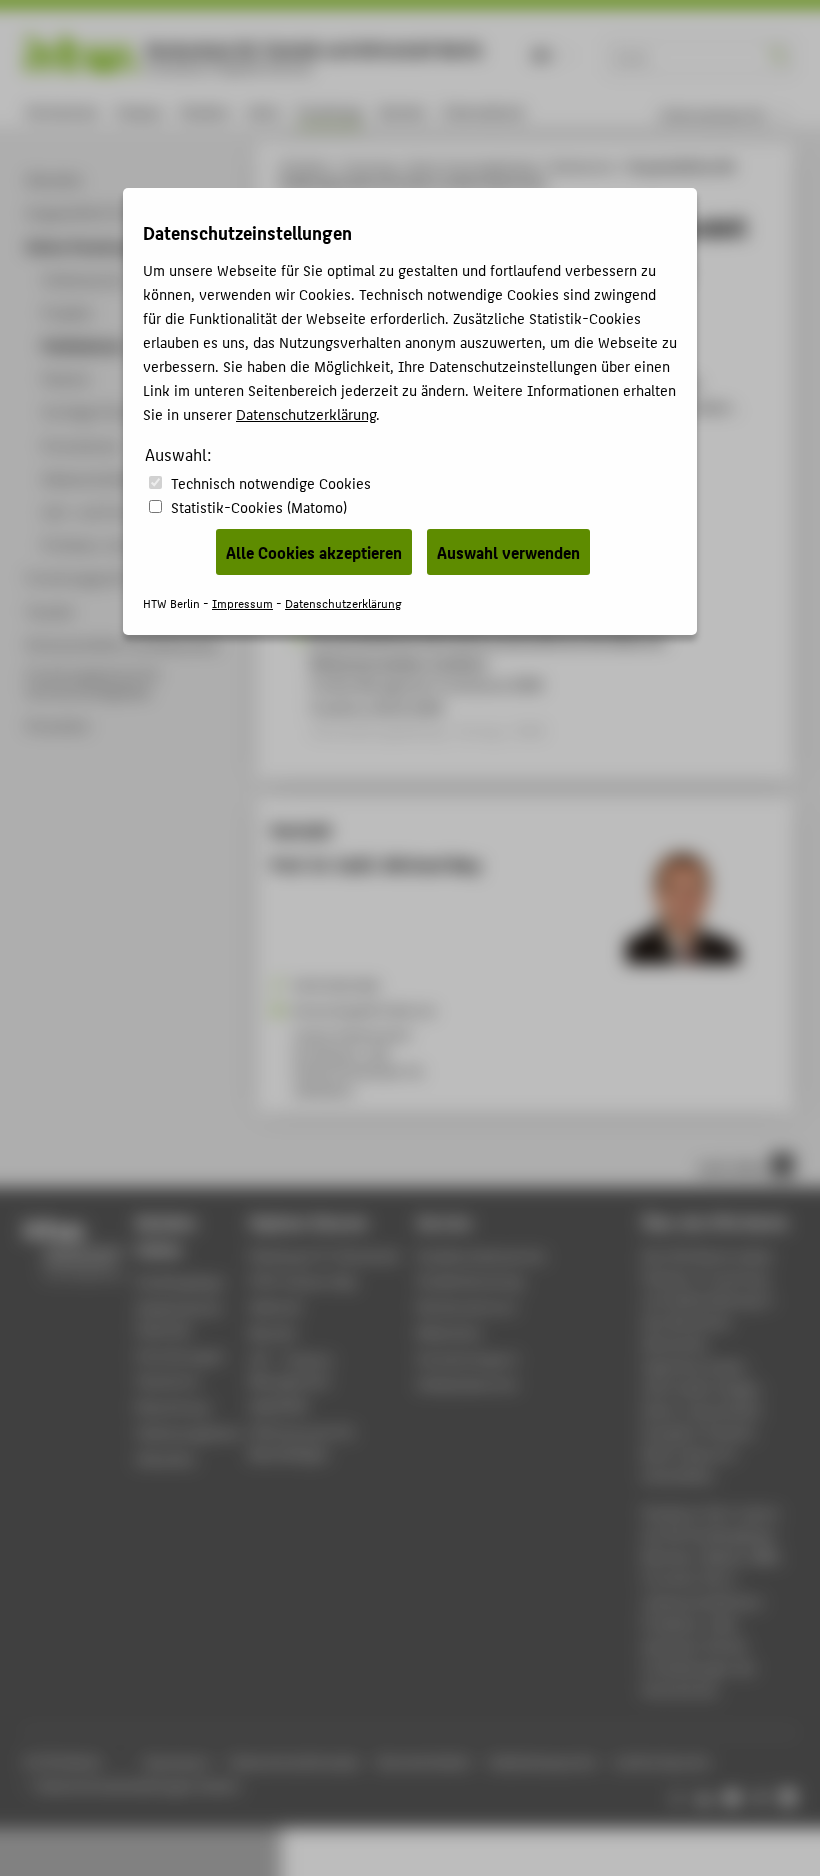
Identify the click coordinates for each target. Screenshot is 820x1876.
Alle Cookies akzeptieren (314, 552)
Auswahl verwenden (508, 552)
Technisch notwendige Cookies (271, 482)
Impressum (242, 602)
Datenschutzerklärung (306, 413)
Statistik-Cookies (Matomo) (259, 506)
